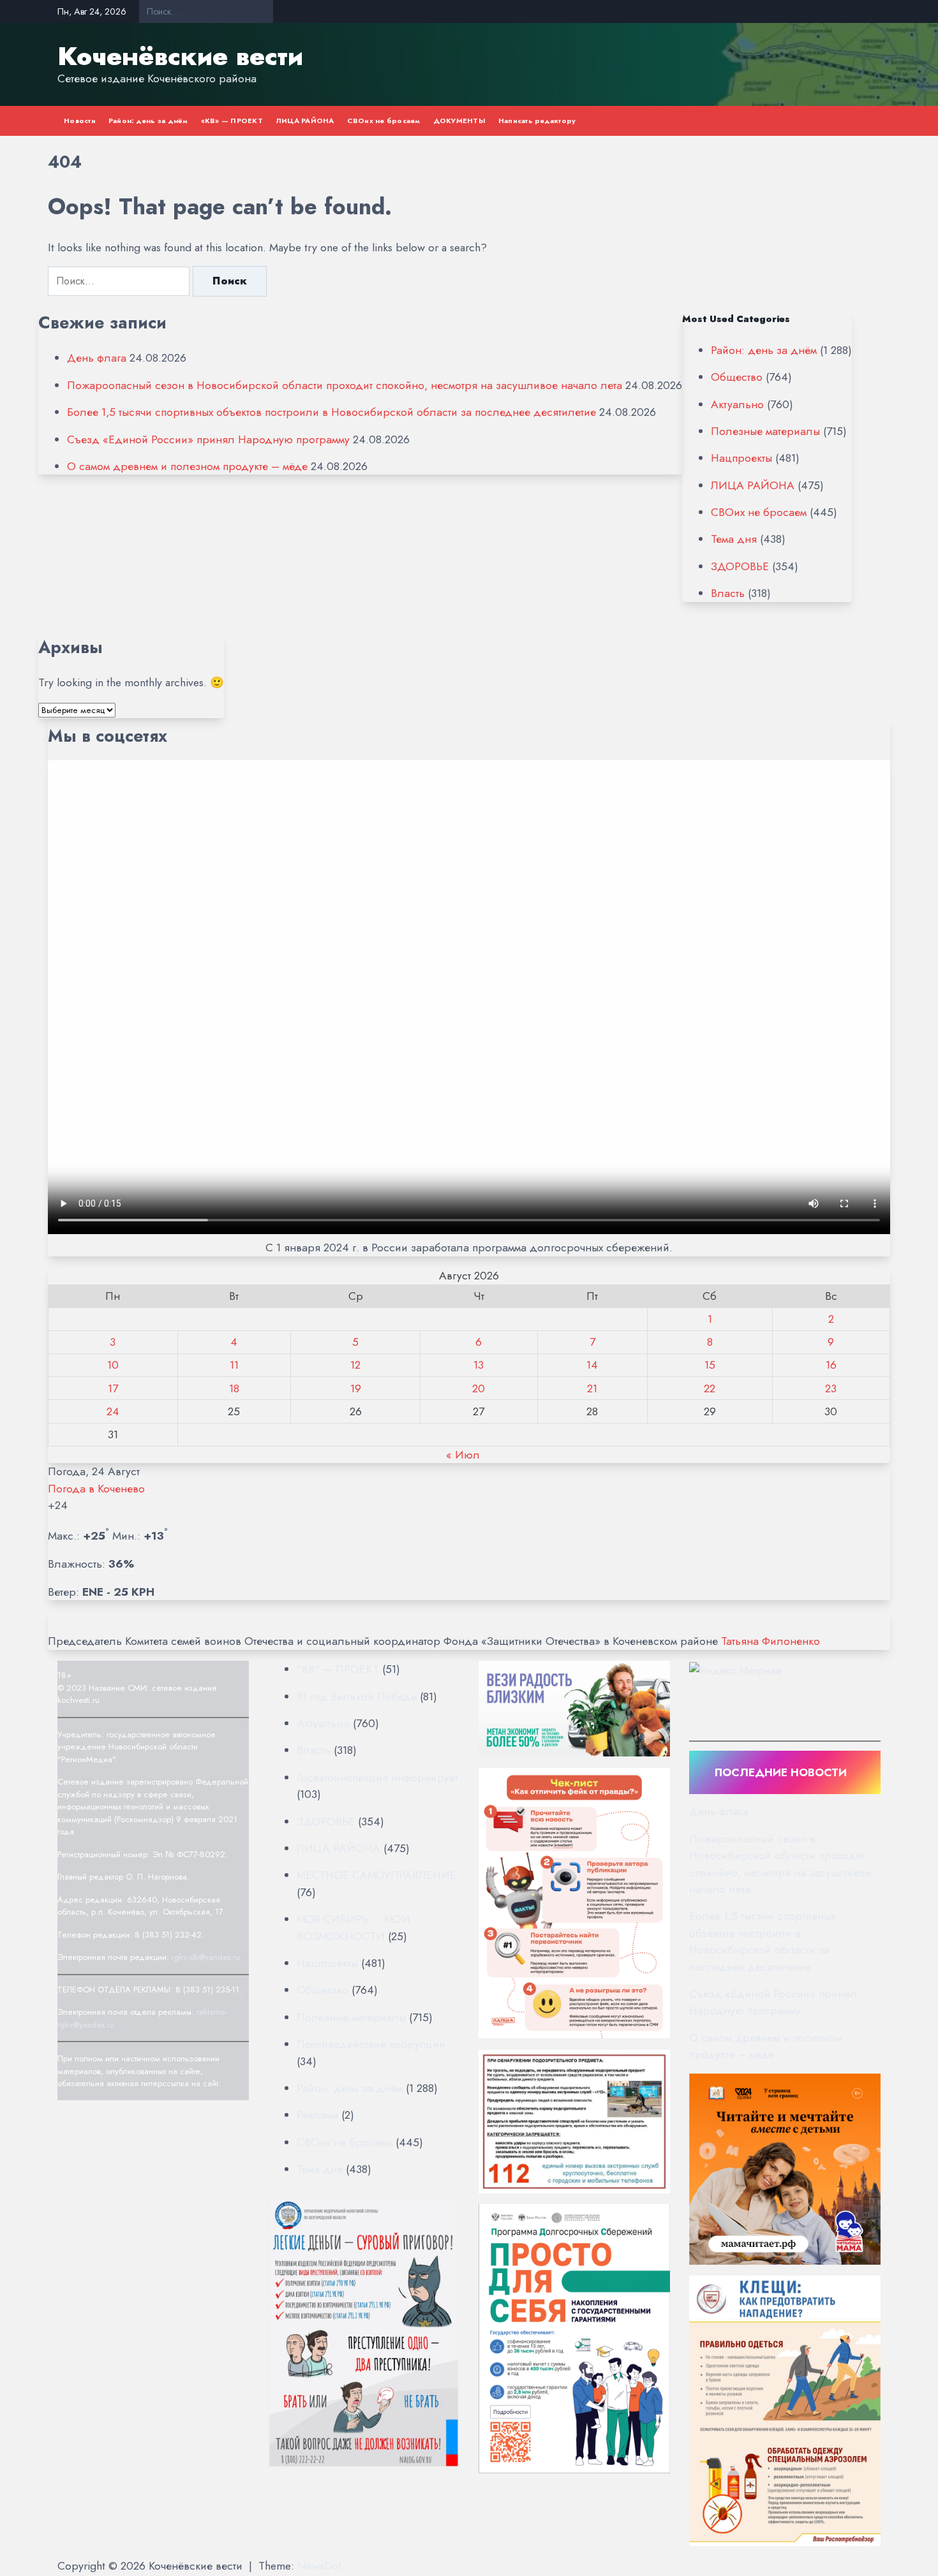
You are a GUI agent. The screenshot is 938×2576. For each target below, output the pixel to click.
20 (479, 1388)
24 (113, 1411)
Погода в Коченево (96, 1489)
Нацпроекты (741, 458)
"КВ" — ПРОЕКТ (338, 1669)
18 (234, 1388)
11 (234, 1365)
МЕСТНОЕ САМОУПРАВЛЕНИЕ (376, 1875)
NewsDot (319, 2566)
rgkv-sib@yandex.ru (206, 1957)
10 (113, 1365)
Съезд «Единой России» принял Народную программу (208, 439)
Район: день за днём (148, 121)
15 (710, 1365)
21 (592, 1388)
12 (355, 1365)
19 (356, 1388)
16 (831, 1365)
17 (113, 1388)
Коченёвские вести (180, 56)
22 (710, 1388)
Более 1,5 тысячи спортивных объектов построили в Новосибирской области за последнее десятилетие (331, 412)
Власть (728, 593)
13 (479, 1365)
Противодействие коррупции (371, 2044)
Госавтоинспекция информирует (377, 1777)
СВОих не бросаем (384, 121)
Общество (737, 377)
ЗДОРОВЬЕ (740, 566)
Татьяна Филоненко (770, 1641)
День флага (97, 358)
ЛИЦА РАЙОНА (305, 121)
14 (592, 1365)
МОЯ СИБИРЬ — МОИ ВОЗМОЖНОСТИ (354, 1927)
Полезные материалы (765, 431)
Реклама (317, 2115)
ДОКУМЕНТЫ (459, 121)
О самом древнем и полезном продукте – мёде (187, 466)
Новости (80, 121)
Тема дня (734, 539)
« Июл (463, 1455)
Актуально (737, 404)
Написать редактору (537, 121)
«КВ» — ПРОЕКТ (232, 121)
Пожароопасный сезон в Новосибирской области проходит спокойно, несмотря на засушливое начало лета (345, 385)
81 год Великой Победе (357, 1696)
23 (831, 1388)
